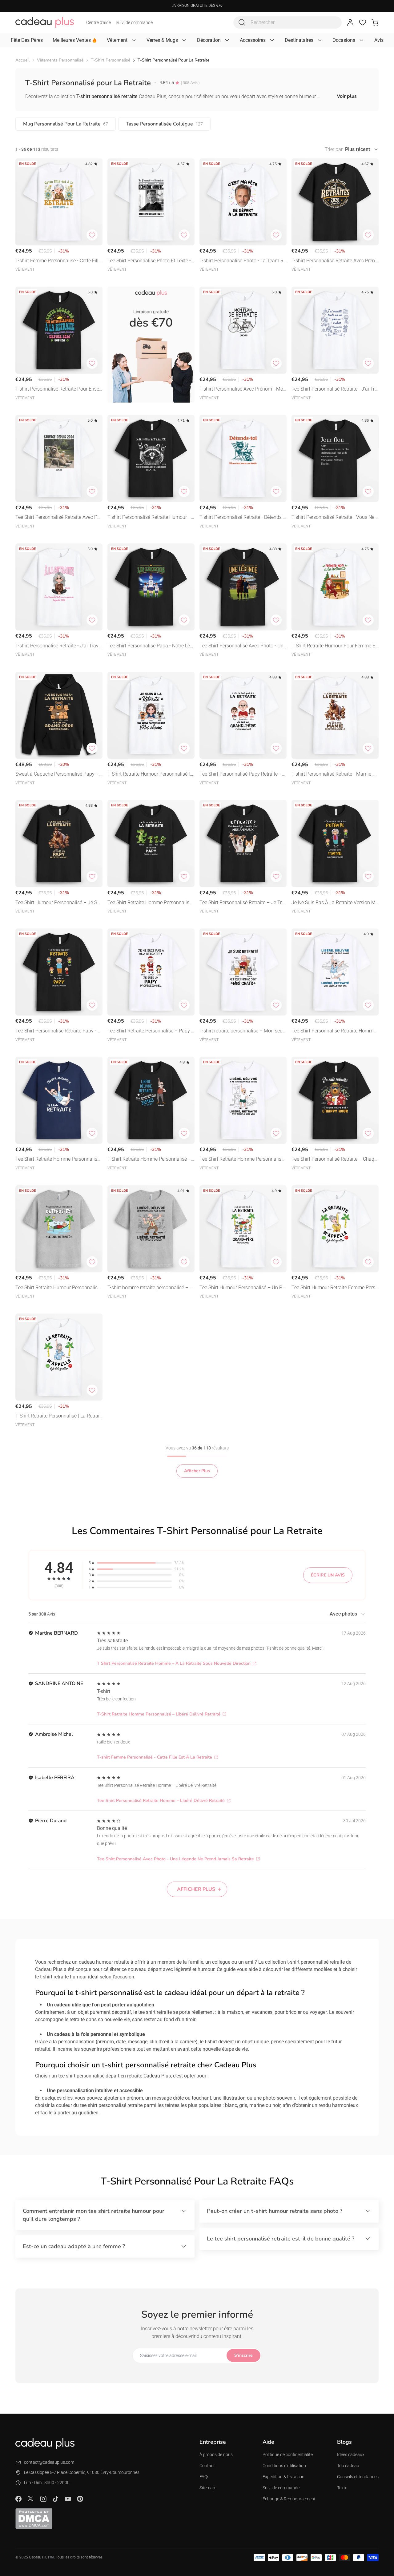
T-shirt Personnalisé (111, 60)
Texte (342, 2488)
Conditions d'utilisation (284, 2466)
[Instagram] (43, 2499)
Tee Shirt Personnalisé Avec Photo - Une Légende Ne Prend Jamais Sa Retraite (243, 646)
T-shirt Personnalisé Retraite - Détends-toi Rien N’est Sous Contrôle (242, 518)
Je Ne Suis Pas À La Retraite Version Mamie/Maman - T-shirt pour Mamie (335, 903)
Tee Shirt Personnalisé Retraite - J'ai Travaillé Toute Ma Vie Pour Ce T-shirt (334, 390)
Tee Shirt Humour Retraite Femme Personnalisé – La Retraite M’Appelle (335, 1288)
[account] (350, 22)
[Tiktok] (55, 2499)
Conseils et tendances (358, 2477)
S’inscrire (243, 2355)
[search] (242, 22)
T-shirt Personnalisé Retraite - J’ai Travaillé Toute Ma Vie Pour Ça (59, 646)
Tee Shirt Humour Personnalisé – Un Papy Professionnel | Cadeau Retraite (242, 1288)
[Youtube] (68, 2499)
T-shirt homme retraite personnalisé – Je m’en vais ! (150, 1288)
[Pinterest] (80, 2499)
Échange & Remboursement (289, 2499)
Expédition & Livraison (283, 2477)
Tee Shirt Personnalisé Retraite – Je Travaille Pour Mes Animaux (242, 903)
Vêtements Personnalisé (60, 60)
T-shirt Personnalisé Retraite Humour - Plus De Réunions (151, 518)
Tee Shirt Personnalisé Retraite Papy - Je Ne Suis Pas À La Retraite (58, 1031)
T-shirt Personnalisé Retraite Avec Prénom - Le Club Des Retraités (335, 261)
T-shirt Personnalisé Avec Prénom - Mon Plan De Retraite (243, 390)
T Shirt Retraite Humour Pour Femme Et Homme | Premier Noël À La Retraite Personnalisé (334, 646)
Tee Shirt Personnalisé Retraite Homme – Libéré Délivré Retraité (334, 1031)
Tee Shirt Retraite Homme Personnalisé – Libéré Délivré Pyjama (242, 1160)
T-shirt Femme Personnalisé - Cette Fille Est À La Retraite (58, 261)
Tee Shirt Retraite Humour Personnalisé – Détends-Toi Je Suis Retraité (58, 1288)
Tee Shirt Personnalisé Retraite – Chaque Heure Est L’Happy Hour (334, 1160)
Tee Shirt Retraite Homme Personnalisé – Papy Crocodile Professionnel (150, 903)
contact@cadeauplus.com (49, 2462)
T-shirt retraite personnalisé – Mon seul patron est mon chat (242, 1031)
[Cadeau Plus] (45, 22)
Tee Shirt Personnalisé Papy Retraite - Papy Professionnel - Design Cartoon (242, 775)
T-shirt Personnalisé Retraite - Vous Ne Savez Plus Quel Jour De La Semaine (335, 518)
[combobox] (287, 22)
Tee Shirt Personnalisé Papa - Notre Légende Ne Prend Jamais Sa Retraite (150, 646)
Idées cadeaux (351, 2455)
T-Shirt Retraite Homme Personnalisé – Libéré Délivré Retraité (149, 1160)
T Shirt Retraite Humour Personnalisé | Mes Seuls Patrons (149, 775)
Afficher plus (196, 1889)
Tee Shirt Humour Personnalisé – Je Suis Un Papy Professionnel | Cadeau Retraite (59, 903)
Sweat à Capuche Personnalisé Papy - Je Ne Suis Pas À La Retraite (58, 775)
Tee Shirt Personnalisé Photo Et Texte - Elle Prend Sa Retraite (149, 261)
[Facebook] (18, 2499)
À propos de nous (216, 2455)
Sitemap (207, 2488)
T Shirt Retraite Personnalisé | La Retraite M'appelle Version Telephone (58, 1416)
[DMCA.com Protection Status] (34, 2518)
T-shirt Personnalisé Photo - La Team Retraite (243, 261)
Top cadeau (348, 2466)
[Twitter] (31, 2498)
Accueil (22, 60)
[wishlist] (363, 22)
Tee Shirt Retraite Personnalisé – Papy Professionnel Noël (151, 1031)
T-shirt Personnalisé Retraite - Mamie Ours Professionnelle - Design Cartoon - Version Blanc (335, 775)
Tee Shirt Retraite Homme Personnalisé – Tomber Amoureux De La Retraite (58, 1160)
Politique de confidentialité (288, 2455)
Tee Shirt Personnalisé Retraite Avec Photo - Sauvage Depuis (58, 518)
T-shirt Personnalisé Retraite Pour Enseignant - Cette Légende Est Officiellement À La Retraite (58, 390)
